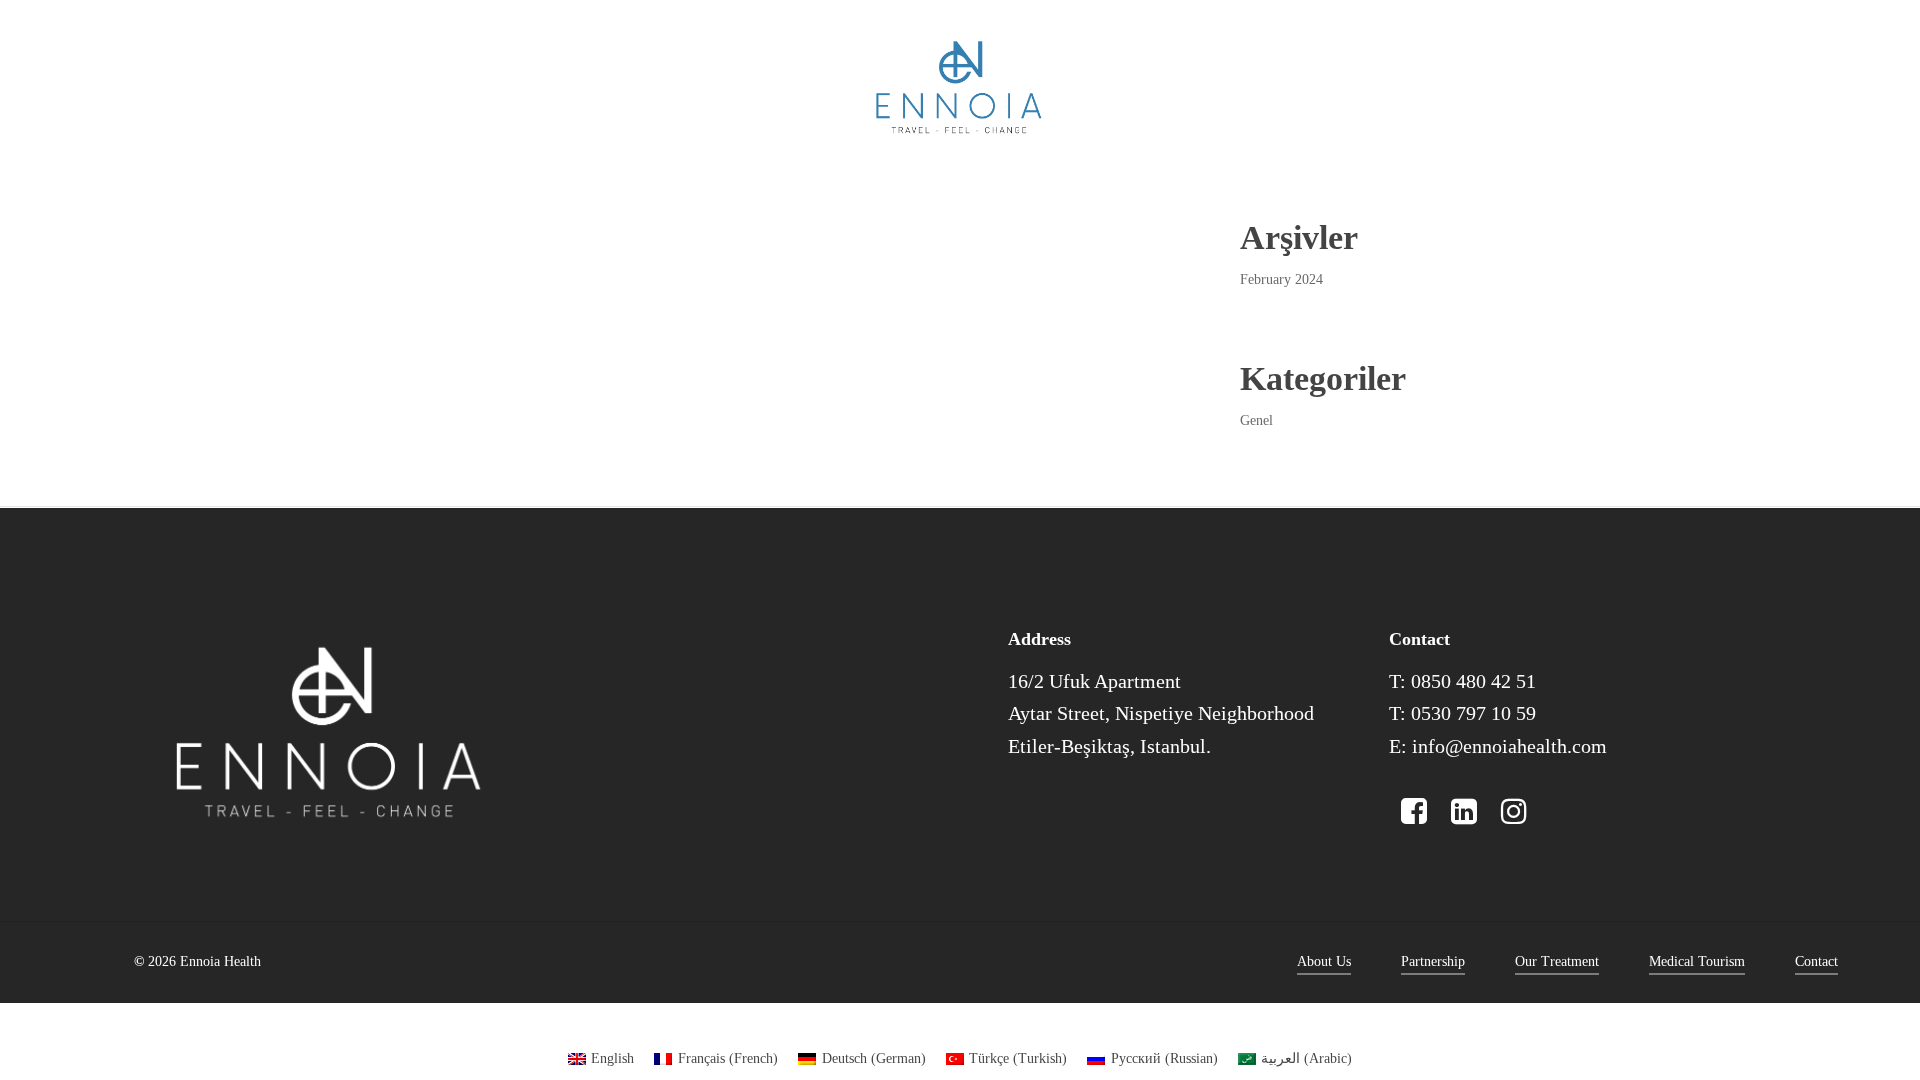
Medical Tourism (1697, 961)
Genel (1256, 420)
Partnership (1433, 961)
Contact (1816, 961)
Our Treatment (1557, 961)
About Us (1324, 961)
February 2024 (1281, 279)
